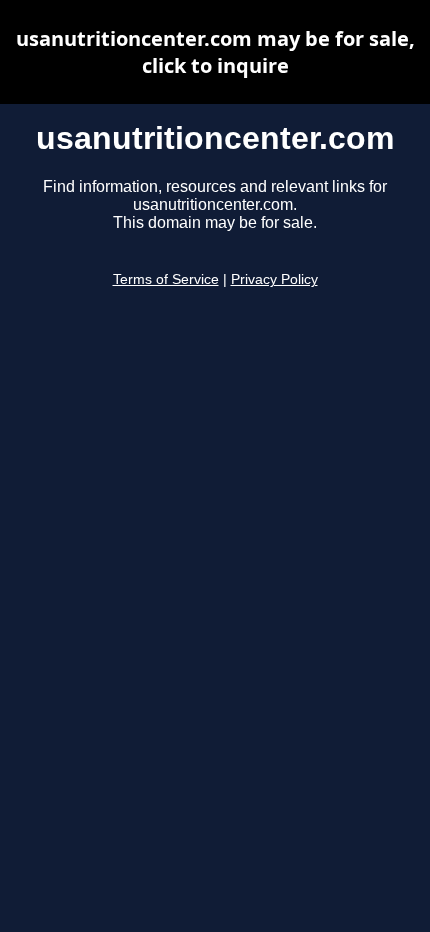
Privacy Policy (274, 279)
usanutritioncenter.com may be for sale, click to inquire (215, 52)
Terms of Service (166, 279)
